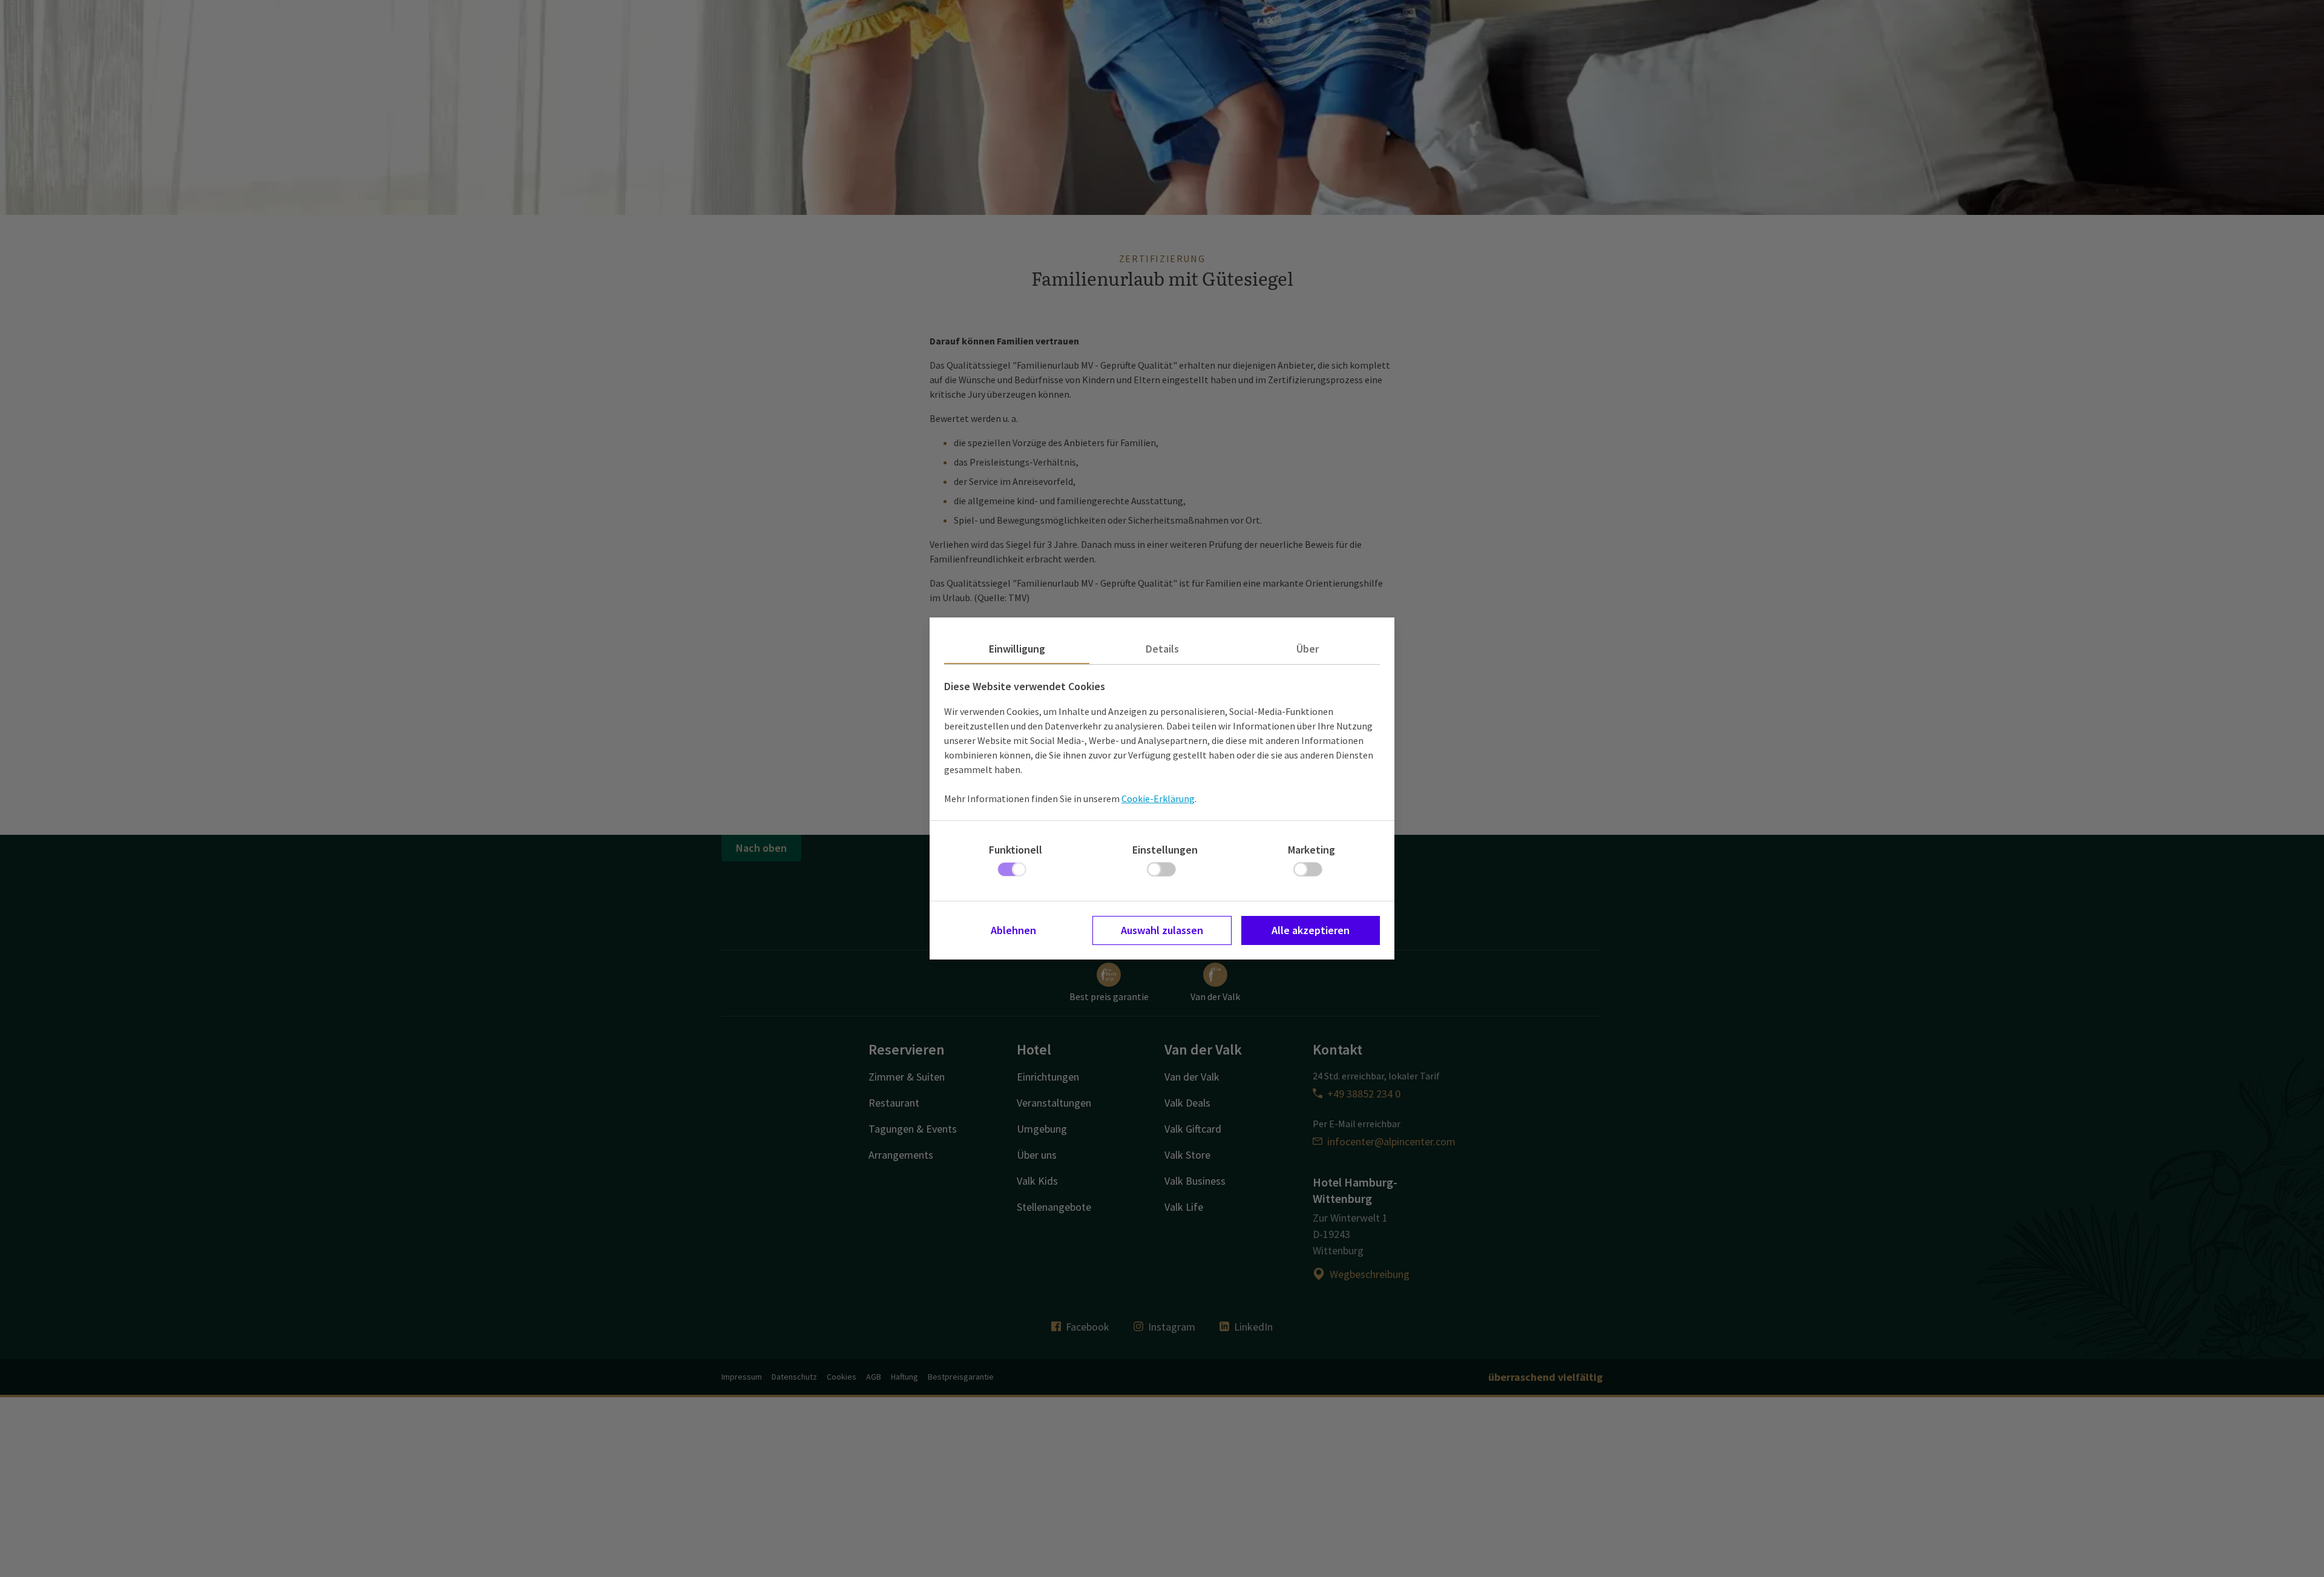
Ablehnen (1013, 930)
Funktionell (1016, 850)
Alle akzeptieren (1311, 930)
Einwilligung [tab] (1017, 649)
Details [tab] (1162, 649)
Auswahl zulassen (1162, 930)
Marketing (1311, 850)
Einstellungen (1165, 850)
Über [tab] (1308, 649)
